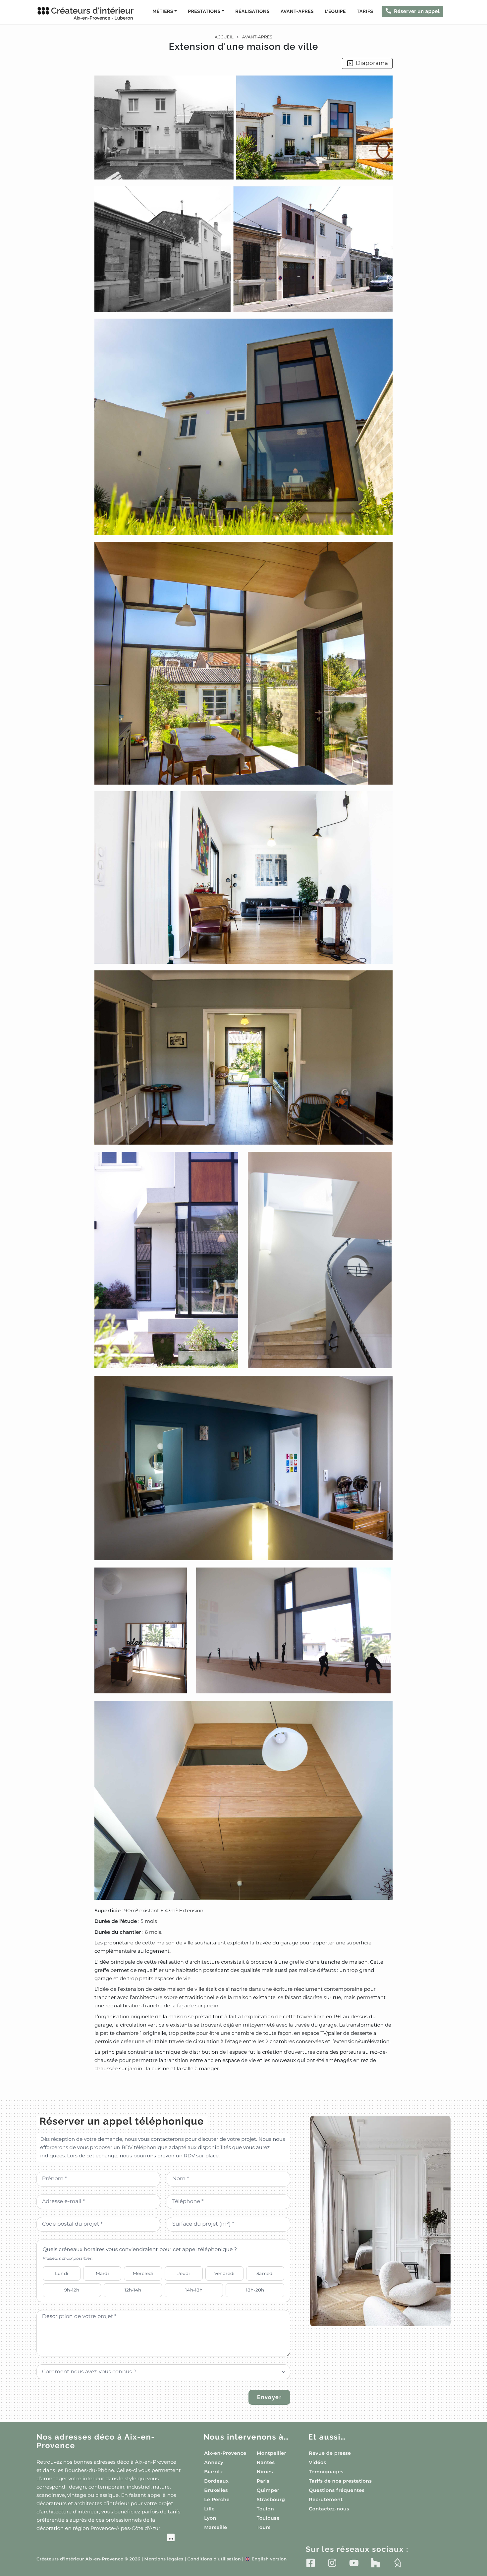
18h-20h (255, 2290)
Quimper (268, 2490)
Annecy (214, 2462)
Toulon (265, 2509)
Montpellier (271, 2453)
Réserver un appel (417, 11)
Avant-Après (297, 12)
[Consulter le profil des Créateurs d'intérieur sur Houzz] (376, 2563)
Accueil (224, 37)
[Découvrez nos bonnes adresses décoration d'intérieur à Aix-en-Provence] (106, 2538)
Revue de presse (330, 2453)
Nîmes (265, 2472)
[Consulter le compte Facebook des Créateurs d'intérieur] (311, 2563)
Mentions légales (164, 2559)
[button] (243, 1074)
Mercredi (143, 2273)
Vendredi (224, 2273)
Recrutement (326, 2499)
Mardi (102, 2273)
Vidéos (317, 2462)
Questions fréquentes (337, 2490)
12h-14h (133, 2290)
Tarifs (365, 12)
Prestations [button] (204, 12)
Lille (209, 2509)
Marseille (216, 2527)
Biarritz (214, 2472)
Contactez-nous (329, 2509)
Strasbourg (271, 2499)
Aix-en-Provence (225, 2453)
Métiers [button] (163, 12)
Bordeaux (216, 2481)
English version (266, 2559)
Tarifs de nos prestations (340, 2481)
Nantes (266, 2462)
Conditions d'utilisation (214, 2559)
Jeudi (184, 2273)
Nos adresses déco (96, 2441)
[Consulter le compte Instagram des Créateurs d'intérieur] (332, 2563)
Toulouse (268, 2518)
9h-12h (72, 2290)
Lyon (210, 2518)
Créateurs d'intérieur (92, 13)
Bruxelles (216, 2490)
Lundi (62, 2273)
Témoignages (326, 2472)
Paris (263, 2481)
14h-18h (194, 2290)
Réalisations (252, 12)
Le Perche (217, 2499)
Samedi (265, 2273)
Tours (264, 2527)
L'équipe (335, 12)
